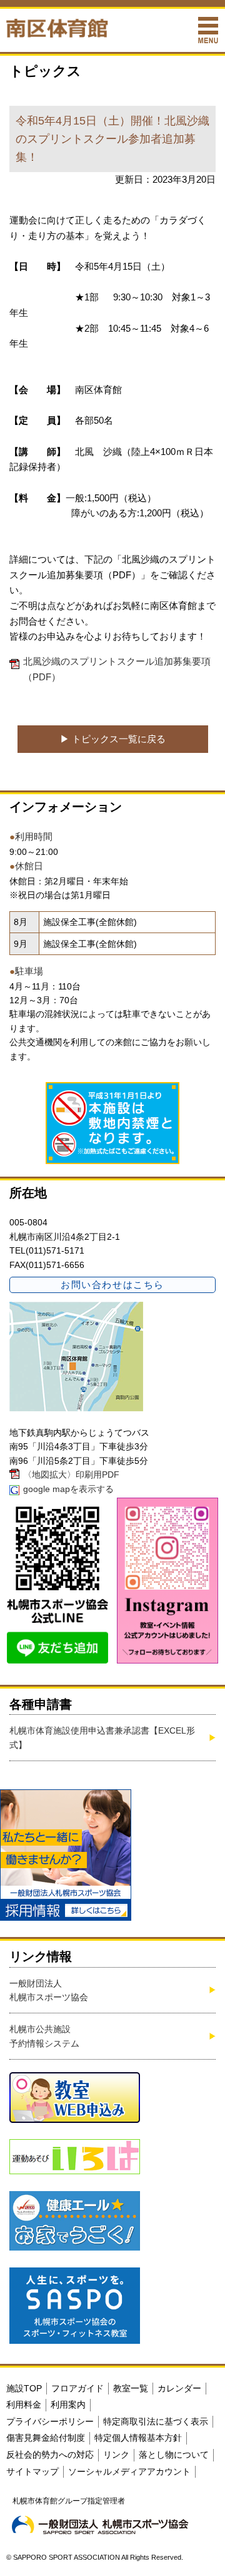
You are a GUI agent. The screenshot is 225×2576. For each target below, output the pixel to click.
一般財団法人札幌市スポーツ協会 (49, 1990)
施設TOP (24, 2388)
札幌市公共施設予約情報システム (44, 2036)
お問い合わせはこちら (112, 1285)
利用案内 (68, 2405)
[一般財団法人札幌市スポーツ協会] (100, 2525)
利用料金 (24, 2405)
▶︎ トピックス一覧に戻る (113, 739)
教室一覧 (131, 2388)
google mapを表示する (68, 1489)
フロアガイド (77, 2388)
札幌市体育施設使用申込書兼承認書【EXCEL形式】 (102, 1737)
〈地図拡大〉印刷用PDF (71, 1475)
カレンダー (179, 2388)
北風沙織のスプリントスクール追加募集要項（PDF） (117, 669)
